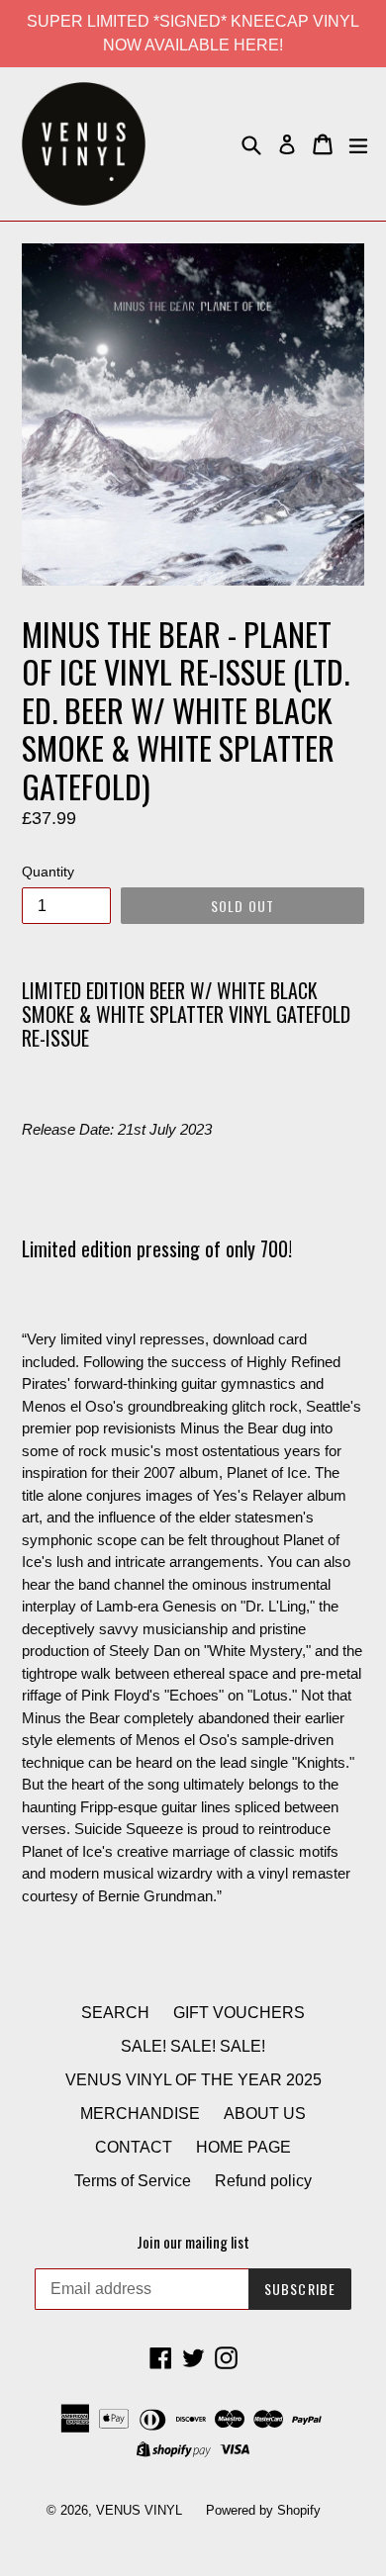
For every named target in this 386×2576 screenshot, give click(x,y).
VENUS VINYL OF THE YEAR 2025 (193, 2080)
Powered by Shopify (263, 2510)
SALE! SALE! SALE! (193, 2046)
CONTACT (134, 2147)
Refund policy (263, 2181)
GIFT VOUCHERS (239, 2013)
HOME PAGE (243, 2147)
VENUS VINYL (139, 2510)
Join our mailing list (193, 2242)
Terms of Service (133, 2181)
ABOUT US (265, 2114)
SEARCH (115, 2013)
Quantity (48, 872)
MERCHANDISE (140, 2114)
